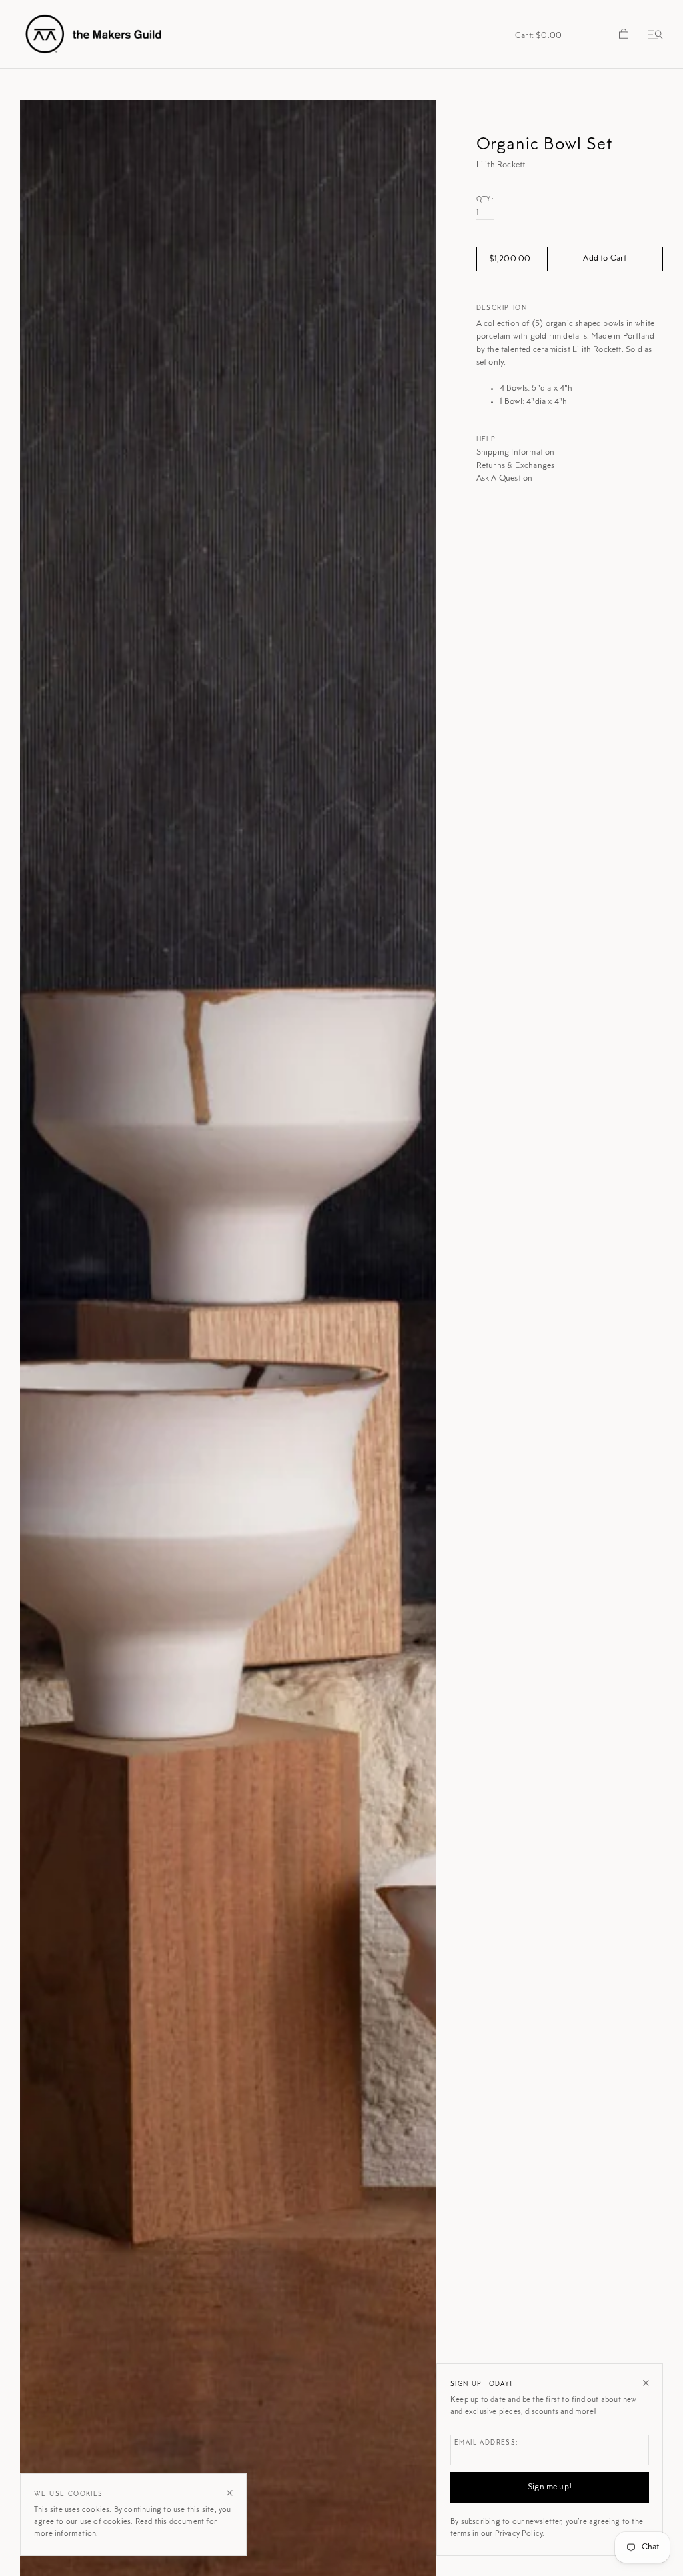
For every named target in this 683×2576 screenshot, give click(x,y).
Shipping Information (516, 452)
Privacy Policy (519, 2534)
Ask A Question (505, 478)
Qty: (486, 200)
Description (502, 309)
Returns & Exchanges (516, 466)
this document (180, 2522)
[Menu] (653, 34)
